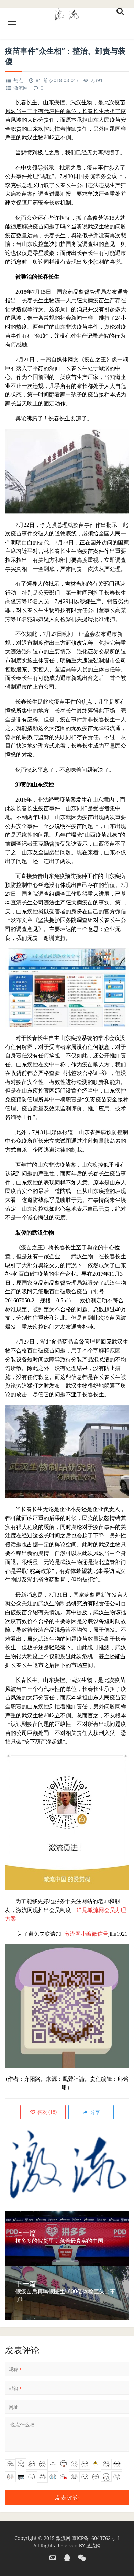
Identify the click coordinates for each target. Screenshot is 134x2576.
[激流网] (67, 13)
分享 (94, 2112)
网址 (13, 2407)
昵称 (15, 2369)
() (46, 2112)
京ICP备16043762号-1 (96, 2538)
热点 (18, 80)
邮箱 (15, 2388)
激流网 (21, 88)
